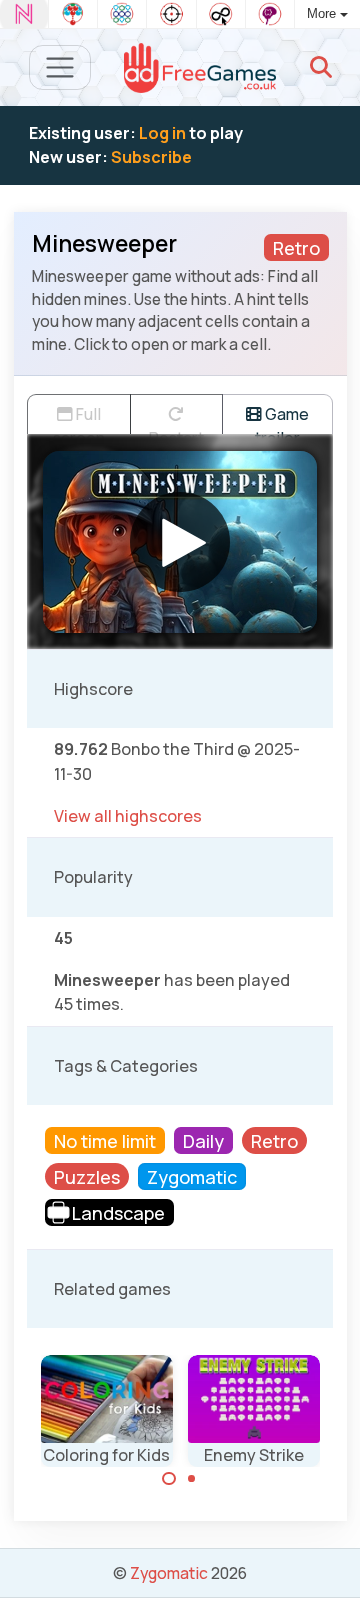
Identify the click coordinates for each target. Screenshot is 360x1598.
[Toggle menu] (60, 67)
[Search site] (321, 67)
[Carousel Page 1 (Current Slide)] (169, 1479)
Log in (162, 133)
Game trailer (282, 418)
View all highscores (128, 816)
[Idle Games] (221, 14)
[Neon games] (24, 14)
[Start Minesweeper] (180, 542)
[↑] (330, 1559)
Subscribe (151, 157)
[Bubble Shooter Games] (73, 14)
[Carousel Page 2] (192, 1479)
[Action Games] (171, 14)
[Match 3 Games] (122, 14)
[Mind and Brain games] (270, 14)
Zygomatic (169, 1573)
